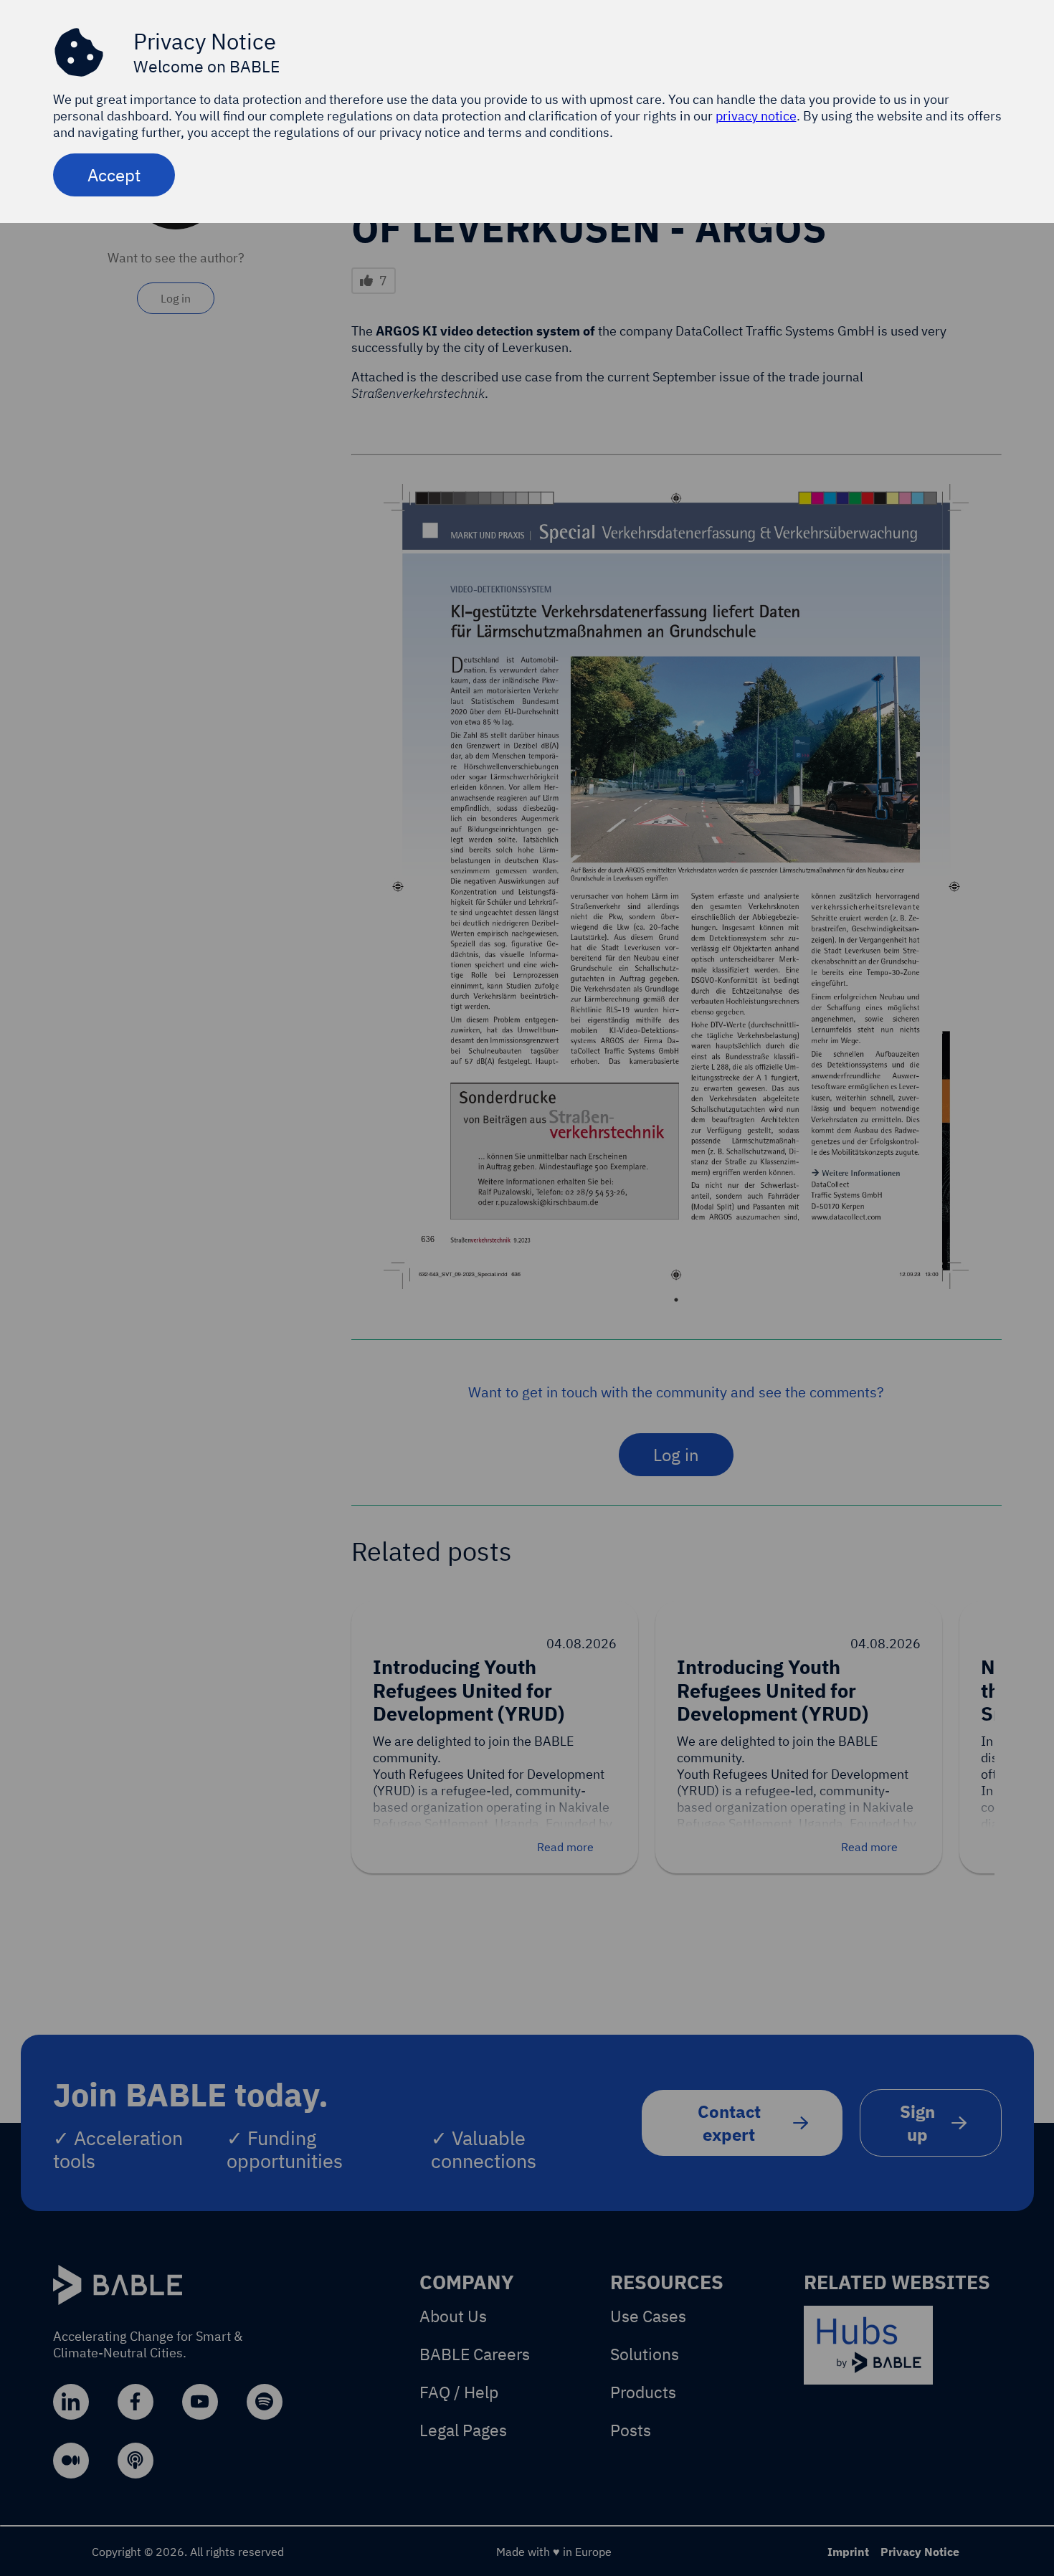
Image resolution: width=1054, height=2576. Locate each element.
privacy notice (756, 116)
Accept (114, 175)
